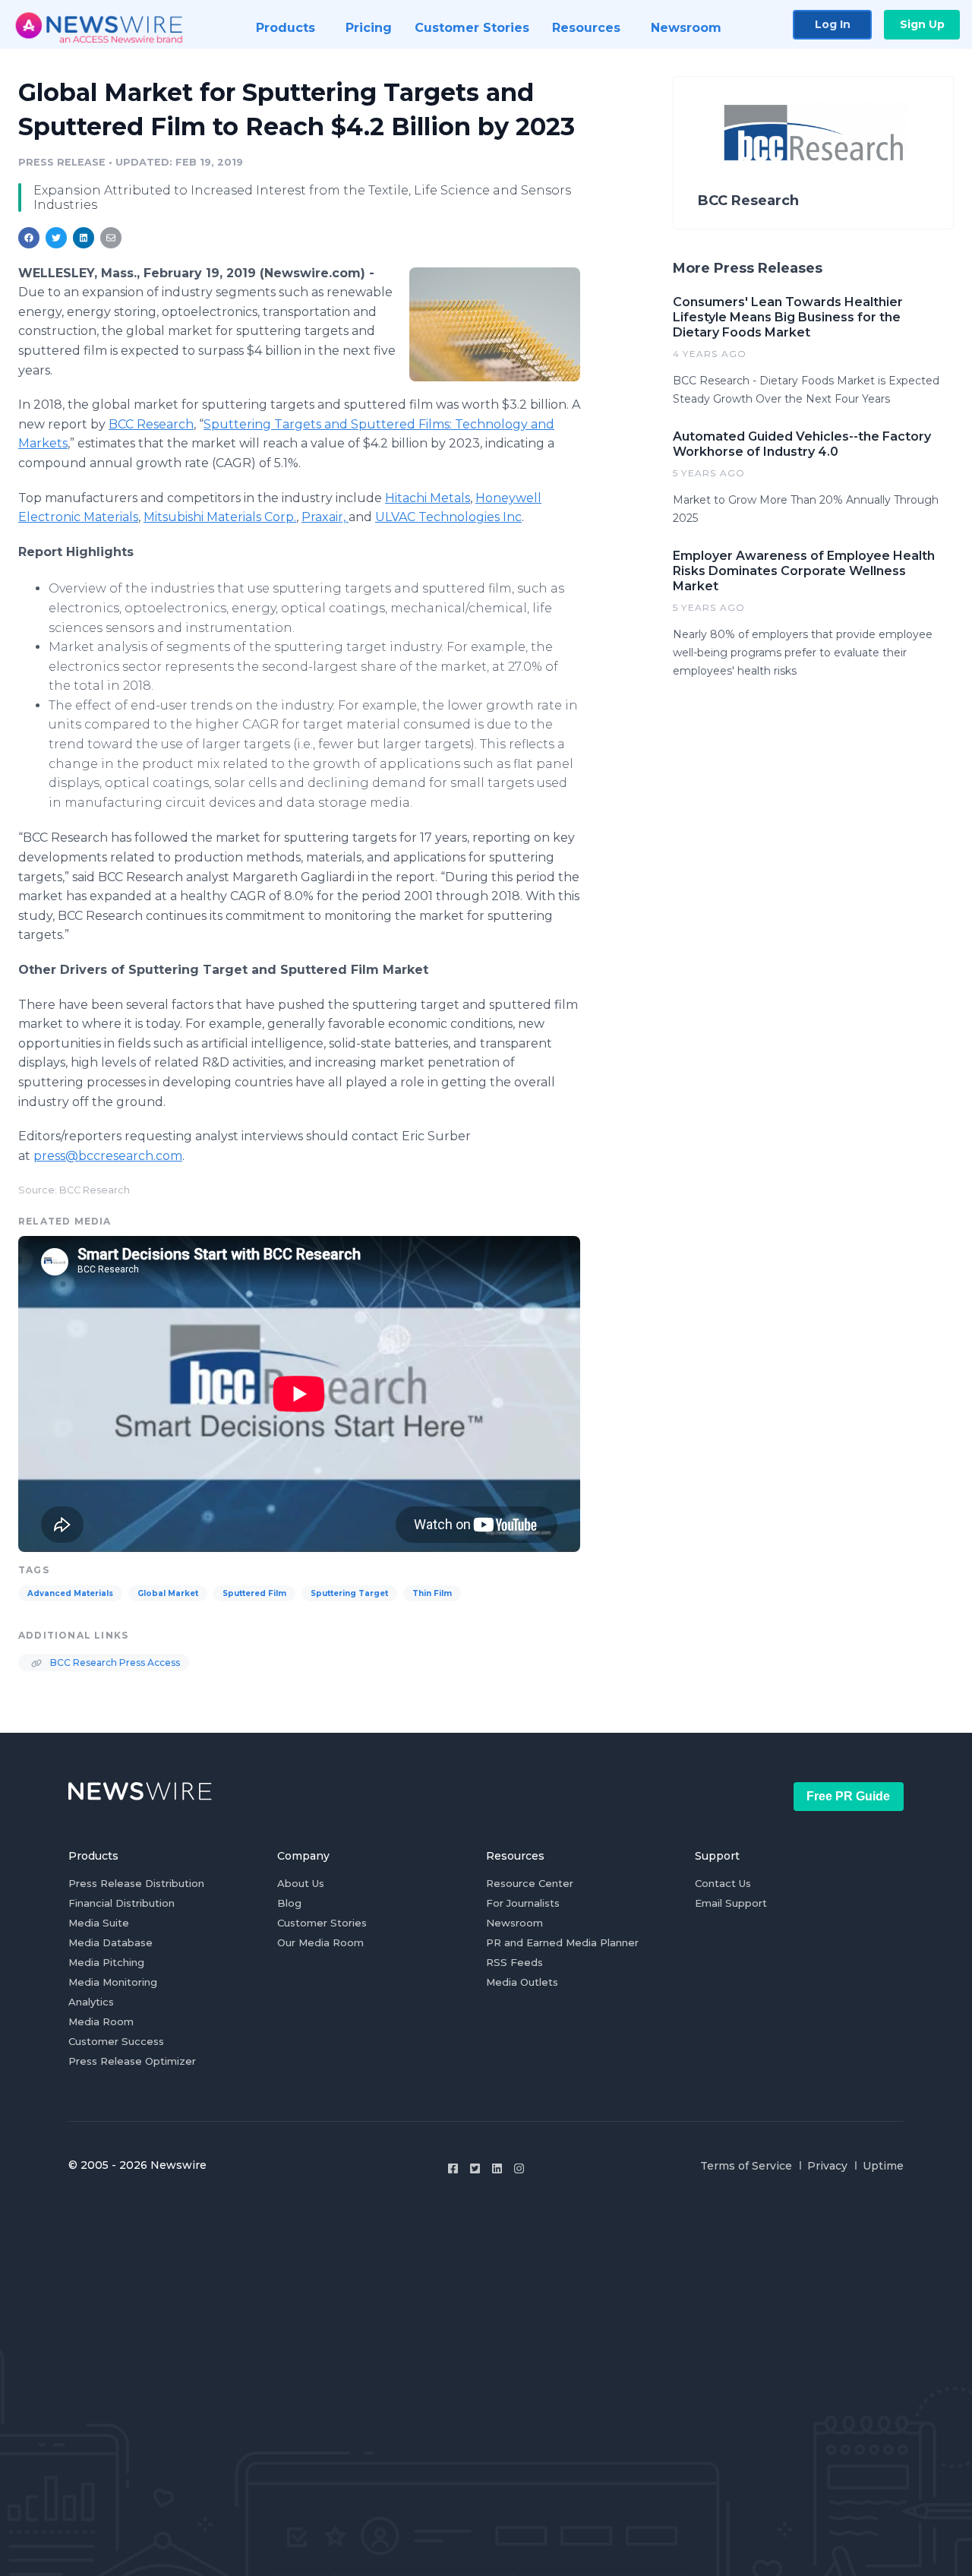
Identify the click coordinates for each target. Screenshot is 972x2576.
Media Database (110, 1942)
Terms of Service (746, 2166)
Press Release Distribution (136, 1883)
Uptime (883, 2166)
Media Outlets (522, 1982)
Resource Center (530, 1883)
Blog (289, 1903)
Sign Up (922, 24)
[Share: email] (111, 238)
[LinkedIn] (497, 2168)
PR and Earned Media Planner (562, 1942)
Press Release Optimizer (132, 2061)
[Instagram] (519, 2168)
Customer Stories (322, 1923)
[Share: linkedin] (84, 238)
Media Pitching (106, 1962)
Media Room (101, 2021)
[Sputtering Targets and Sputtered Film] (495, 324)
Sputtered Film (254, 1593)
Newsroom (514, 1923)
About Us (301, 1883)
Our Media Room (320, 1942)
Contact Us (723, 1883)
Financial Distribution (121, 1903)
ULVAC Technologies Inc (448, 517)
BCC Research (151, 424)
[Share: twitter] (56, 238)
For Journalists (523, 1903)
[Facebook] (453, 2168)
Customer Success (116, 2041)
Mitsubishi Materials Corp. (220, 517)
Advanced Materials (70, 1593)
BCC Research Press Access (114, 1663)
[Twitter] (475, 2168)
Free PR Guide (848, 1796)
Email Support (731, 1903)
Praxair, (325, 517)
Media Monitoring (113, 1982)
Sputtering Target (349, 1593)
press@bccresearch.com (108, 1156)
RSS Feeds (514, 1962)
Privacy (827, 2166)
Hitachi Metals (428, 498)
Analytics (91, 2002)
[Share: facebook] (29, 238)
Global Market (168, 1593)
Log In (833, 24)
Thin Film (432, 1593)
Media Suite (99, 1923)
